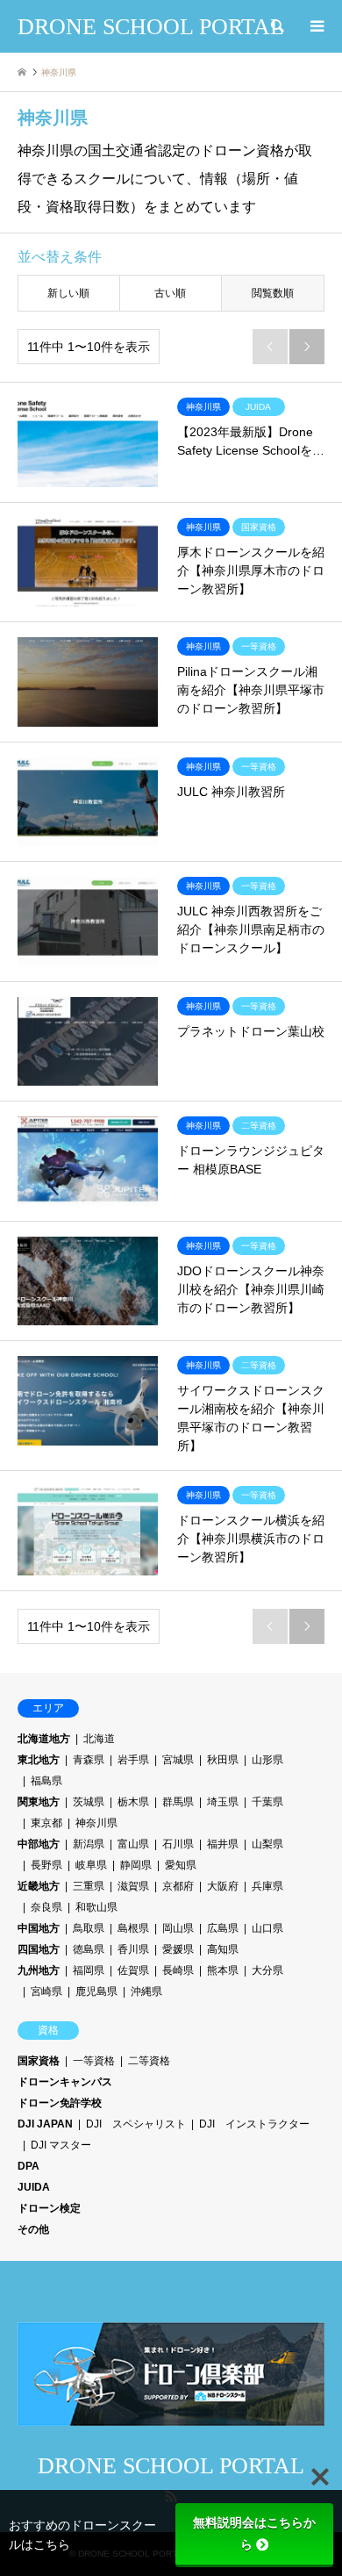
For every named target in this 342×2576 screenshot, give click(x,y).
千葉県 (267, 1802)
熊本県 (223, 1970)
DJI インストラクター (254, 2124)
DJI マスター (61, 2145)
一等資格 (94, 2061)
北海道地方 (44, 1739)
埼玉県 (223, 1802)
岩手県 (133, 1760)
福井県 (223, 1844)
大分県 (267, 1970)
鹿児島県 (96, 1991)
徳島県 (89, 1949)
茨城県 (89, 1802)
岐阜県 (91, 1865)
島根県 (133, 1928)
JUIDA (34, 2187)
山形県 (267, 1760)
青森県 (89, 1760)
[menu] (316, 26)
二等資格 (149, 2061)
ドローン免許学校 (60, 2103)
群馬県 (178, 1802)
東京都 (46, 1823)
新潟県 (89, 1844)
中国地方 (39, 1928)
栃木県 (133, 1802)
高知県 (223, 1949)
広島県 (223, 1928)
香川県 (133, 1949)
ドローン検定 (49, 2208)
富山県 (133, 1844)
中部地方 (39, 1844)
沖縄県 (146, 1991)
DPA (28, 2166)
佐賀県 (133, 1970)
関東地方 (39, 1802)
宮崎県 (46, 1991)
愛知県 (181, 1865)
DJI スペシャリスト (136, 2124)
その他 (33, 2229)
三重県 (89, 1886)
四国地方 (39, 1949)
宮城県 (178, 1760)
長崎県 (178, 1970)
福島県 (46, 1781)
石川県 (178, 1844)
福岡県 (89, 1970)
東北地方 (39, 1760)
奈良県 (46, 1907)
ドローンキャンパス (65, 2082)
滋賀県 (133, 1886)
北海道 (99, 1739)
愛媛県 (178, 1949)
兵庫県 (267, 1886)
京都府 (178, 1886)
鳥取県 (89, 1928)
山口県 (267, 1928)
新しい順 (68, 293)
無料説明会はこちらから (254, 2533)
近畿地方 (39, 1886)
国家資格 (39, 2061)
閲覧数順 (273, 293)
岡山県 (178, 1928)
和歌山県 (96, 1907)
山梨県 (267, 1844)
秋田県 (223, 1760)
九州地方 (39, 1970)
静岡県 (136, 1865)
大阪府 (223, 1886)
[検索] (276, 26)
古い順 (170, 293)
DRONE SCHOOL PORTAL (171, 2466)
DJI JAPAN (45, 2124)
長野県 (46, 1865)
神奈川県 (96, 1823)
